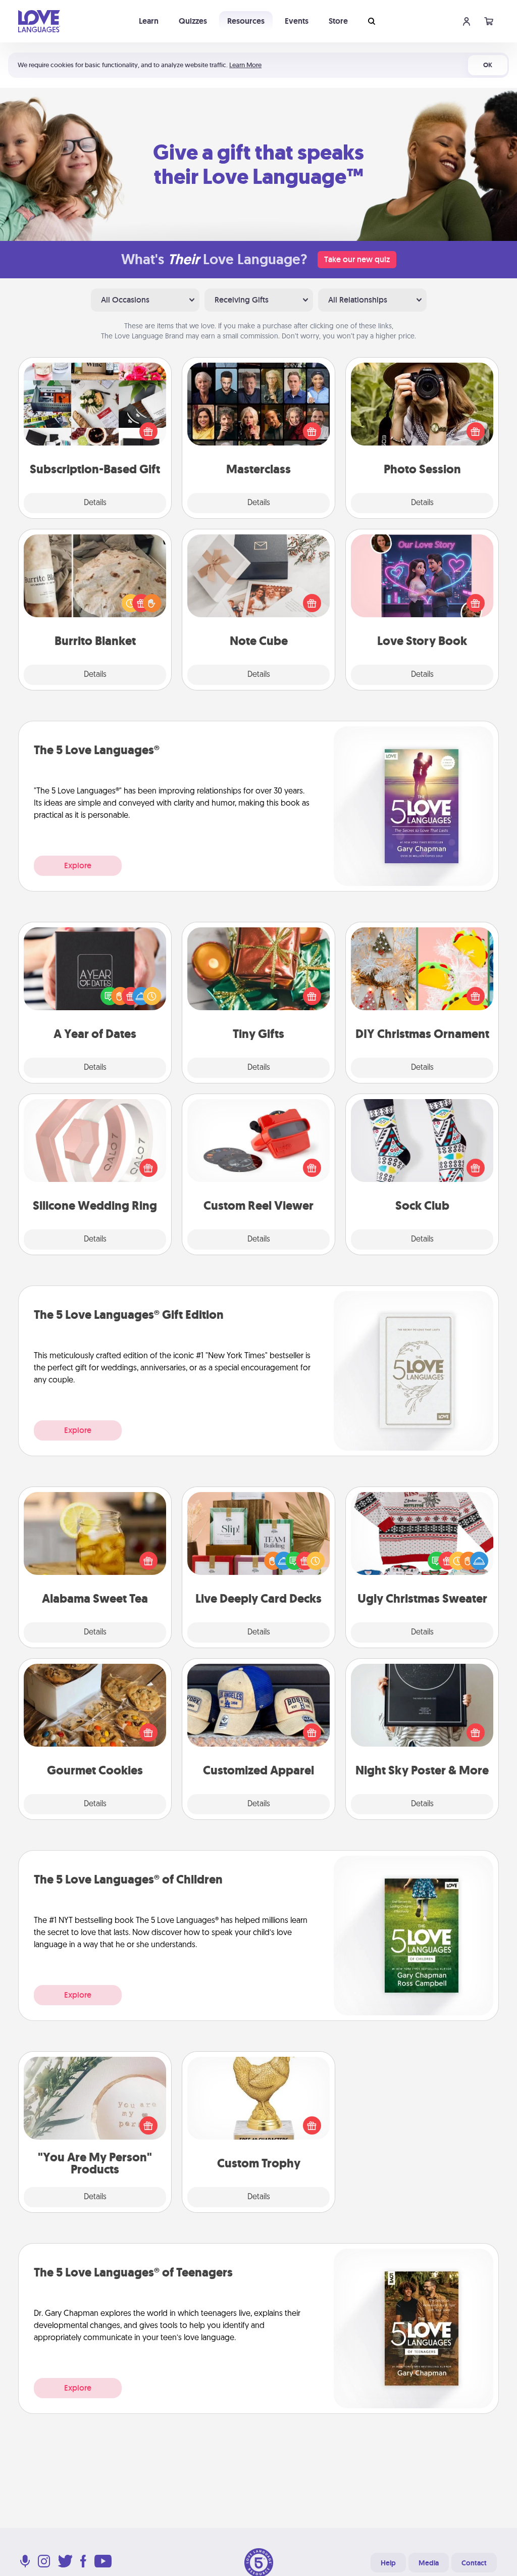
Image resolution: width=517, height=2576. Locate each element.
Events (297, 21)
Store (338, 21)
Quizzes (193, 21)
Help (388, 2563)
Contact (474, 2563)
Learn (149, 21)
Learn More (245, 65)
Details (95, 503)
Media (429, 2563)
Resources (246, 21)
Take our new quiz (357, 259)
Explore (78, 865)
